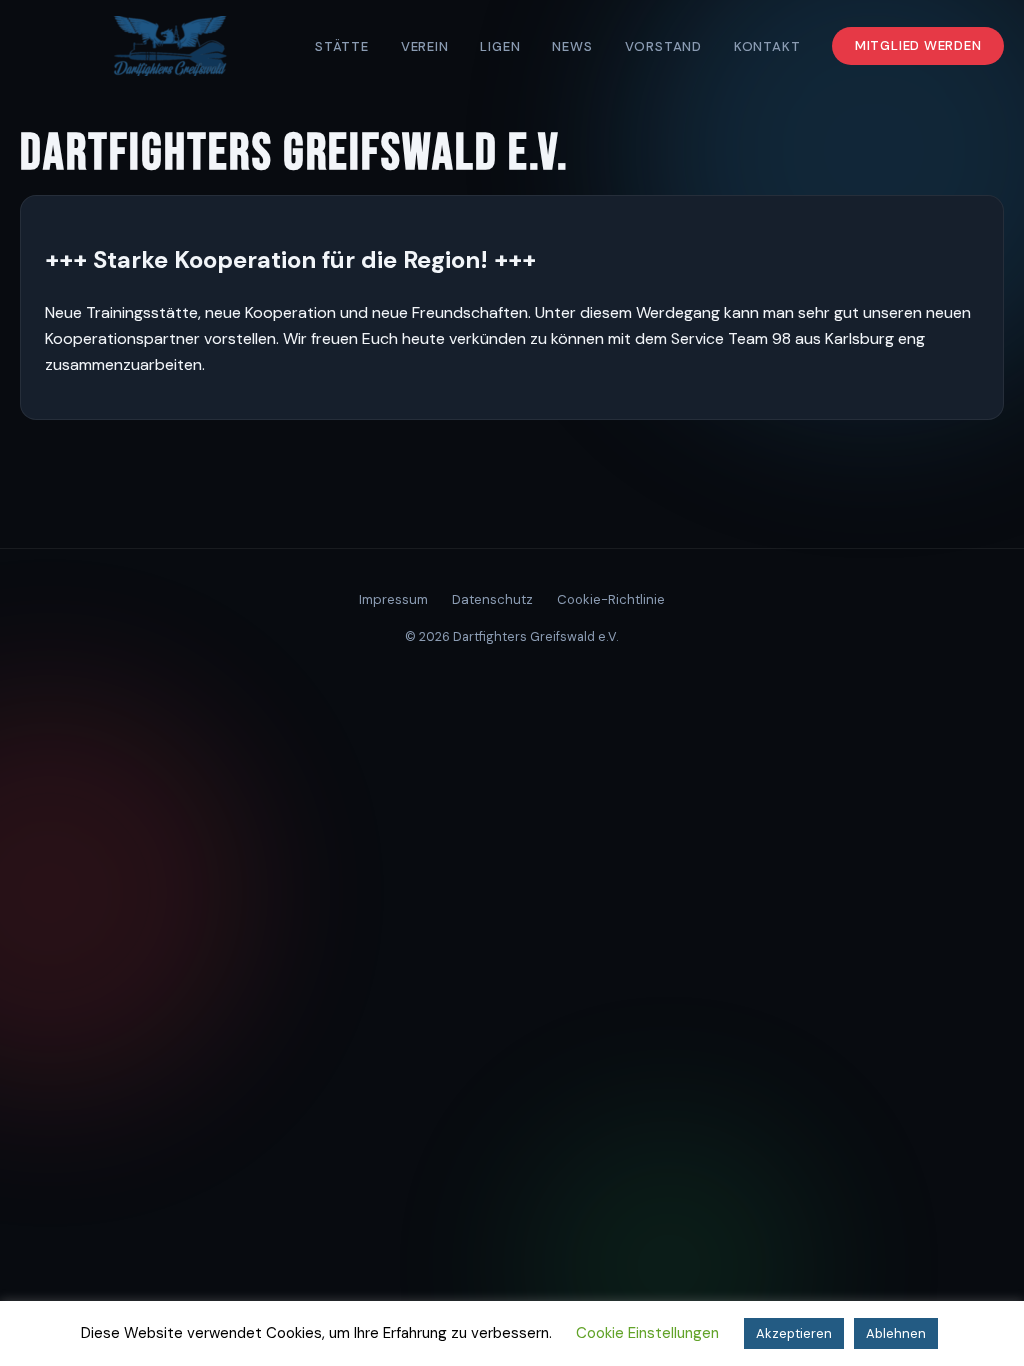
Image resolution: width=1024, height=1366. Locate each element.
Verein (425, 46)
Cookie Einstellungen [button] (647, 1333)
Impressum (393, 599)
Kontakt (767, 46)
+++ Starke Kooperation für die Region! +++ (290, 259)
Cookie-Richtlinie (611, 599)
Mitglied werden (918, 46)
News (572, 46)
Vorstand (663, 46)
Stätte (342, 46)
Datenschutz (492, 599)
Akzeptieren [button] (794, 1333)
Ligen (500, 46)
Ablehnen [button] (896, 1333)
